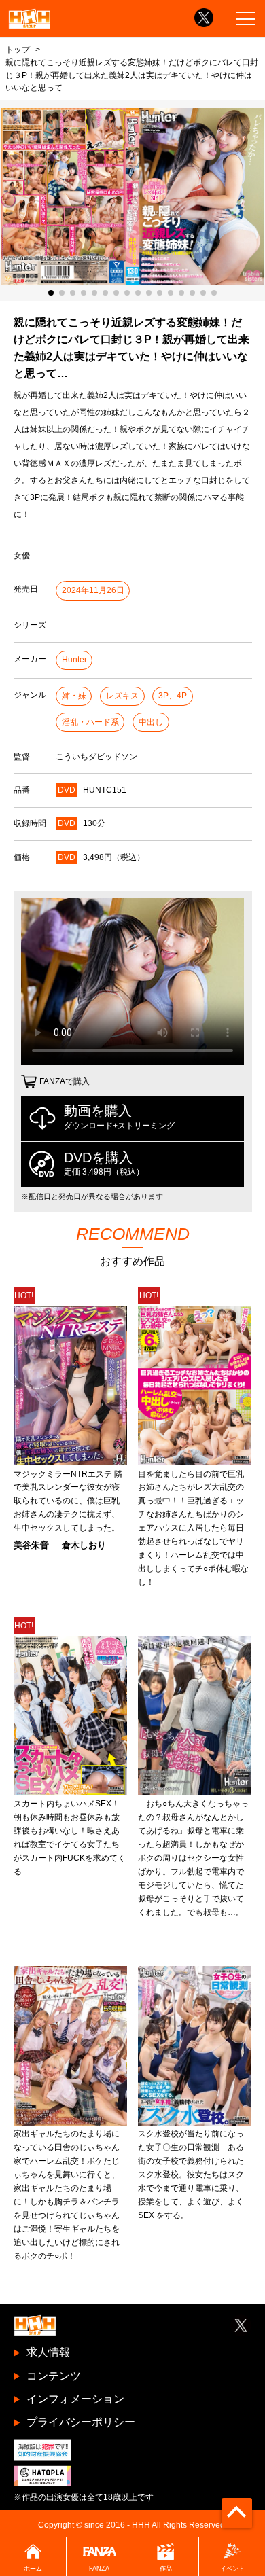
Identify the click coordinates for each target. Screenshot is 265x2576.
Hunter (74, 660)
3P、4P (173, 696)
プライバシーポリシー (81, 2422)
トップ (18, 49)
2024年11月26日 (93, 590)
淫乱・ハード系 (90, 722)
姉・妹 (74, 696)
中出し (151, 722)
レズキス (122, 696)
